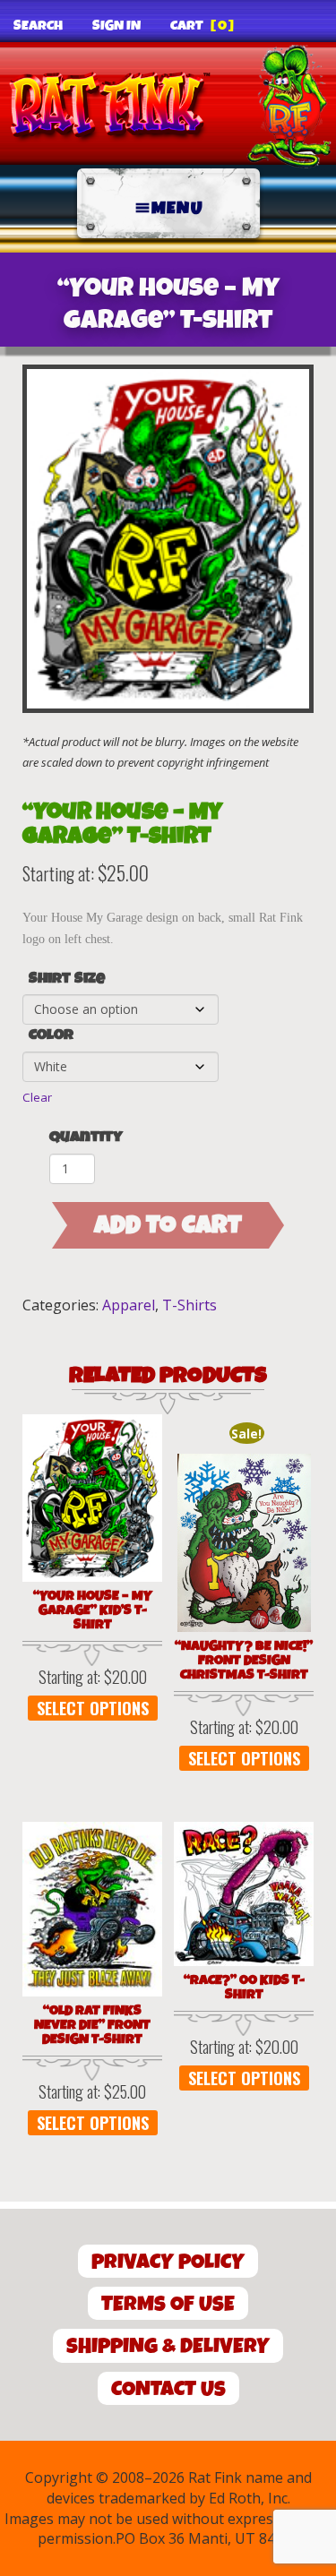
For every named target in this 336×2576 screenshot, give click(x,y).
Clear (37, 1097)
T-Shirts (190, 1305)
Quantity (86, 1137)
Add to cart (168, 1225)
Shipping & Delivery (168, 2346)
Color (51, 1035)
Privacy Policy (168, 2262)
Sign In (116, 26)
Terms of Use (168, 2304)
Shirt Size (67, 979)
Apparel (129, 1305)
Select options (93, 1708)
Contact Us (168, 2389)
